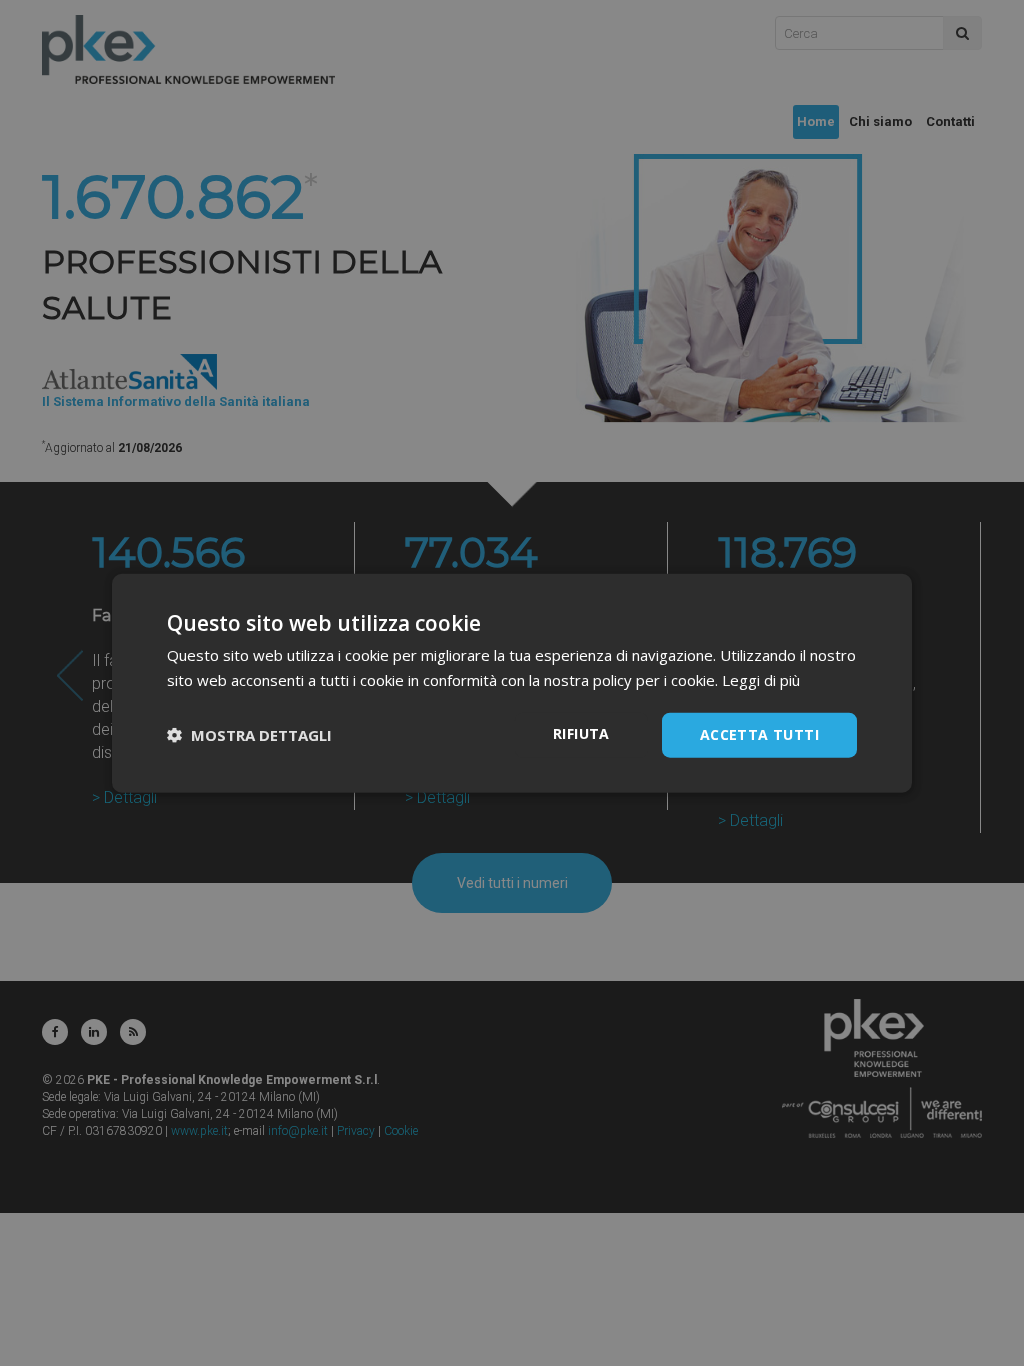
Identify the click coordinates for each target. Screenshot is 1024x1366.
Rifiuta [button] (581, 733)
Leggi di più (761, 680)
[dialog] (512, 683)
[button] (249, 735)
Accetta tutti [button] (759, 734)
